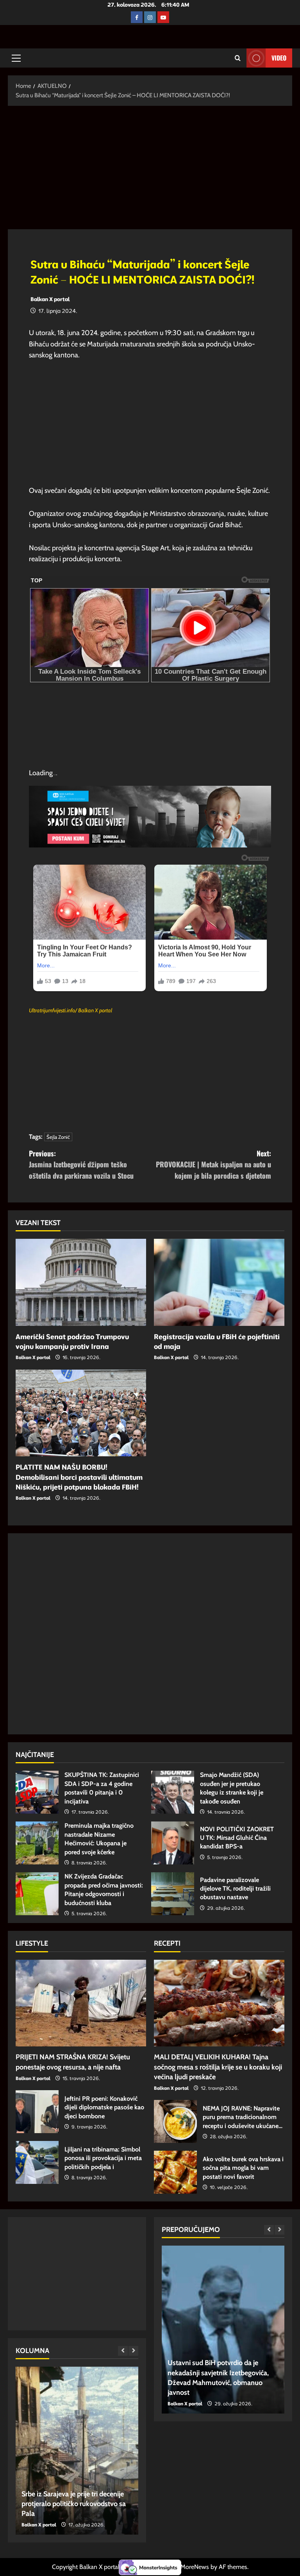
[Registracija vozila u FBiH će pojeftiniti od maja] (219, 1282)
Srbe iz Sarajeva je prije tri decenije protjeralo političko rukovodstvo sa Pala (74, 2504)
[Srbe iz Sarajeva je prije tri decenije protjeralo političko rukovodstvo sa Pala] (77, 2451)
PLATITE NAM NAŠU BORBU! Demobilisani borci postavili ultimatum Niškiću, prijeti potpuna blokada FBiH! (79, 1477)
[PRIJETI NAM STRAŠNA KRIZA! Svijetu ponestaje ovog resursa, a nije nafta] (81, 2003)
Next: (213, 1165)
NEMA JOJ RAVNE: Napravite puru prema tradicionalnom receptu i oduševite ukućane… (175, 2121)
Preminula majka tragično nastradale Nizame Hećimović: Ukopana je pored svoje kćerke (37, 1843)
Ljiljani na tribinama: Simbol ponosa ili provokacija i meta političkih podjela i (37, 2162)
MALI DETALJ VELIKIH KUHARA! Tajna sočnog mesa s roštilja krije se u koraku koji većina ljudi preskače (218, 2067)
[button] (16, 58)
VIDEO (279, 58)
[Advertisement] (150, 171)
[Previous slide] (123, 2351)
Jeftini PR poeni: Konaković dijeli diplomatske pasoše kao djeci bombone (37, 2112)
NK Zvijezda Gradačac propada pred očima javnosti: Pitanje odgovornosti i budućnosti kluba (37, 1894)
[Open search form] (238, 58)
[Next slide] (133, 2351)
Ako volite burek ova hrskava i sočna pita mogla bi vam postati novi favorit (175, 2172)
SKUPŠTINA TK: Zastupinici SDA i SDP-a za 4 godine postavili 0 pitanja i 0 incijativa (37, 1792)
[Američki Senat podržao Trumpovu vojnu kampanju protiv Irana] (81, 1282)
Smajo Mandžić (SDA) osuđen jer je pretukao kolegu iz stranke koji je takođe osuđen (173, 1792)
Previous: (81, 1165)
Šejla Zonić (58, 1137)
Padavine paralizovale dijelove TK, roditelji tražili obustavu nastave (173, 1894)
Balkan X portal (50, 299)
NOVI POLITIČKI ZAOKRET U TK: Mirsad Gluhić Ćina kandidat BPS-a (173, 1843)
